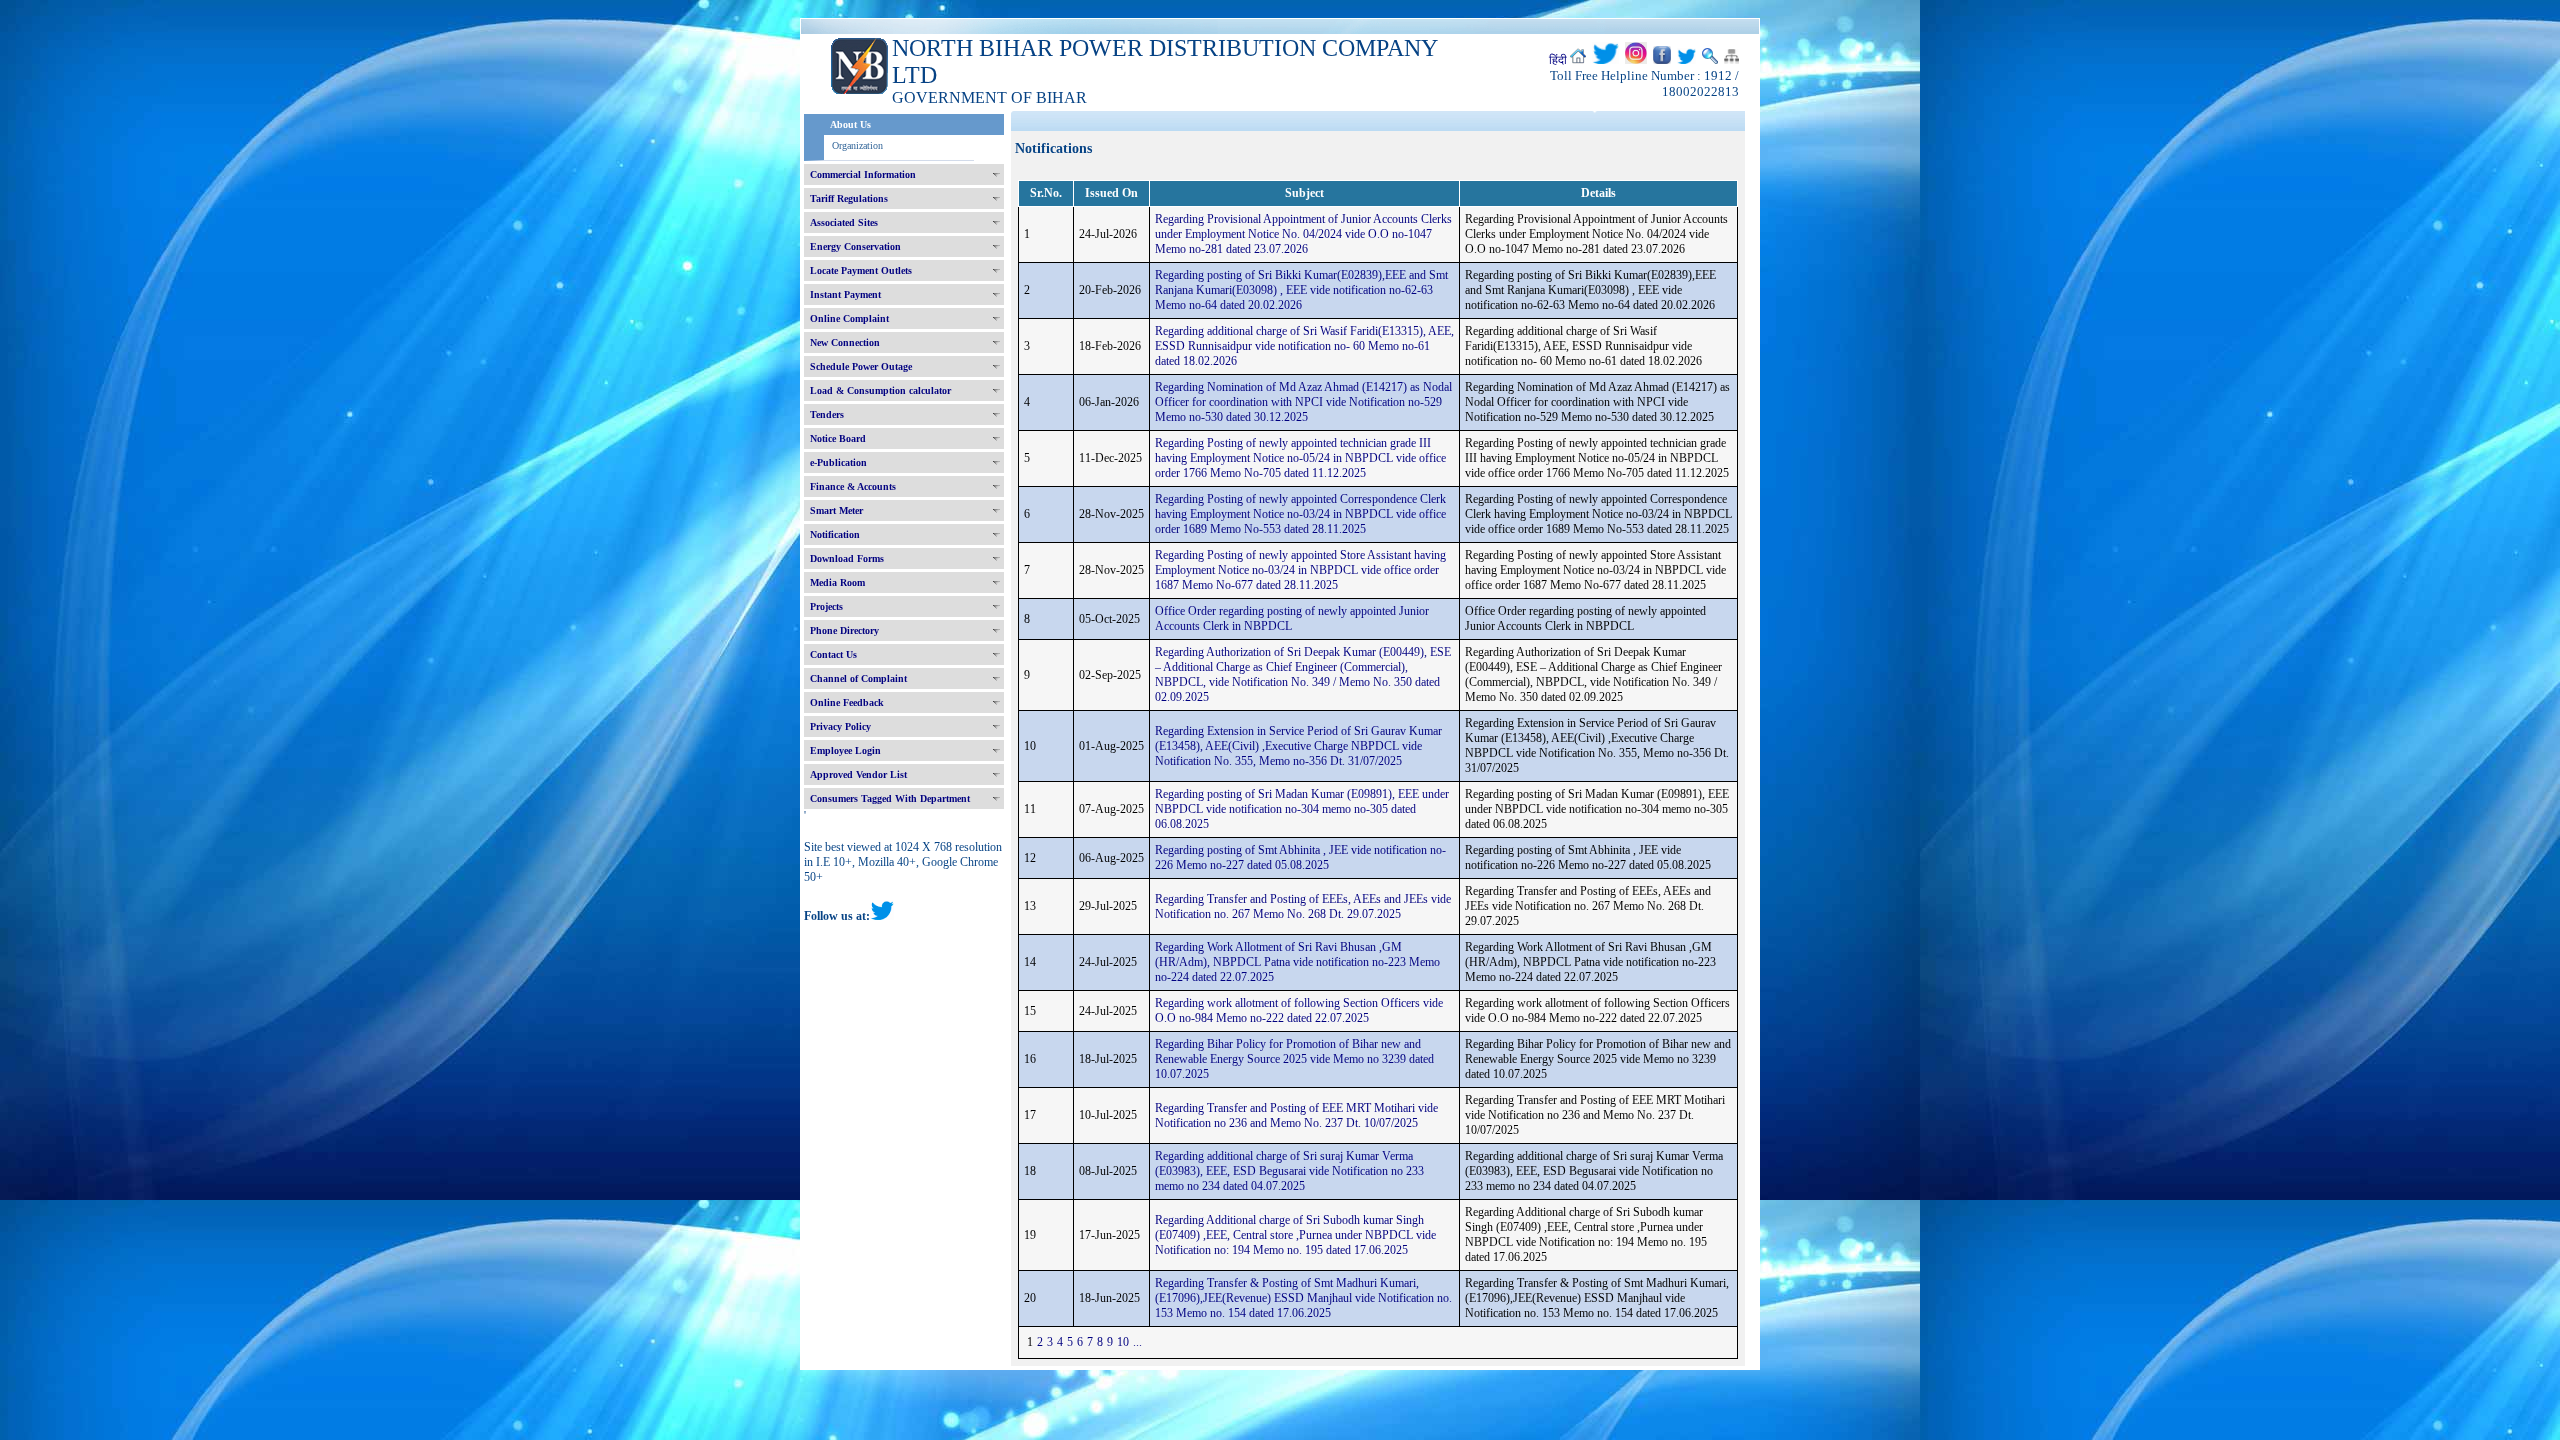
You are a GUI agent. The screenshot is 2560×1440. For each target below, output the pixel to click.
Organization (857, 145)
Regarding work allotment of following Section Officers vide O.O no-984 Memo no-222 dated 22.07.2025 (1299, 1010)
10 (1123, 1342)
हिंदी (1558, 60)
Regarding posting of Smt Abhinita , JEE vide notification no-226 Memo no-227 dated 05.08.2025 (1300, 857)
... (1137, 1342)
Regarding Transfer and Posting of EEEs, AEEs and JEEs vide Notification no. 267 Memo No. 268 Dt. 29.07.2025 (1303, 906)
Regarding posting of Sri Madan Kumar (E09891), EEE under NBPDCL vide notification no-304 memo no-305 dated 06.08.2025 (1302, 809)
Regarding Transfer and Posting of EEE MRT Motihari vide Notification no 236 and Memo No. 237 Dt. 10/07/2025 (1296, 1115)
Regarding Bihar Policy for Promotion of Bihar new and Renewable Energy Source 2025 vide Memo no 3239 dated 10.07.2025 (1294, 1059)
